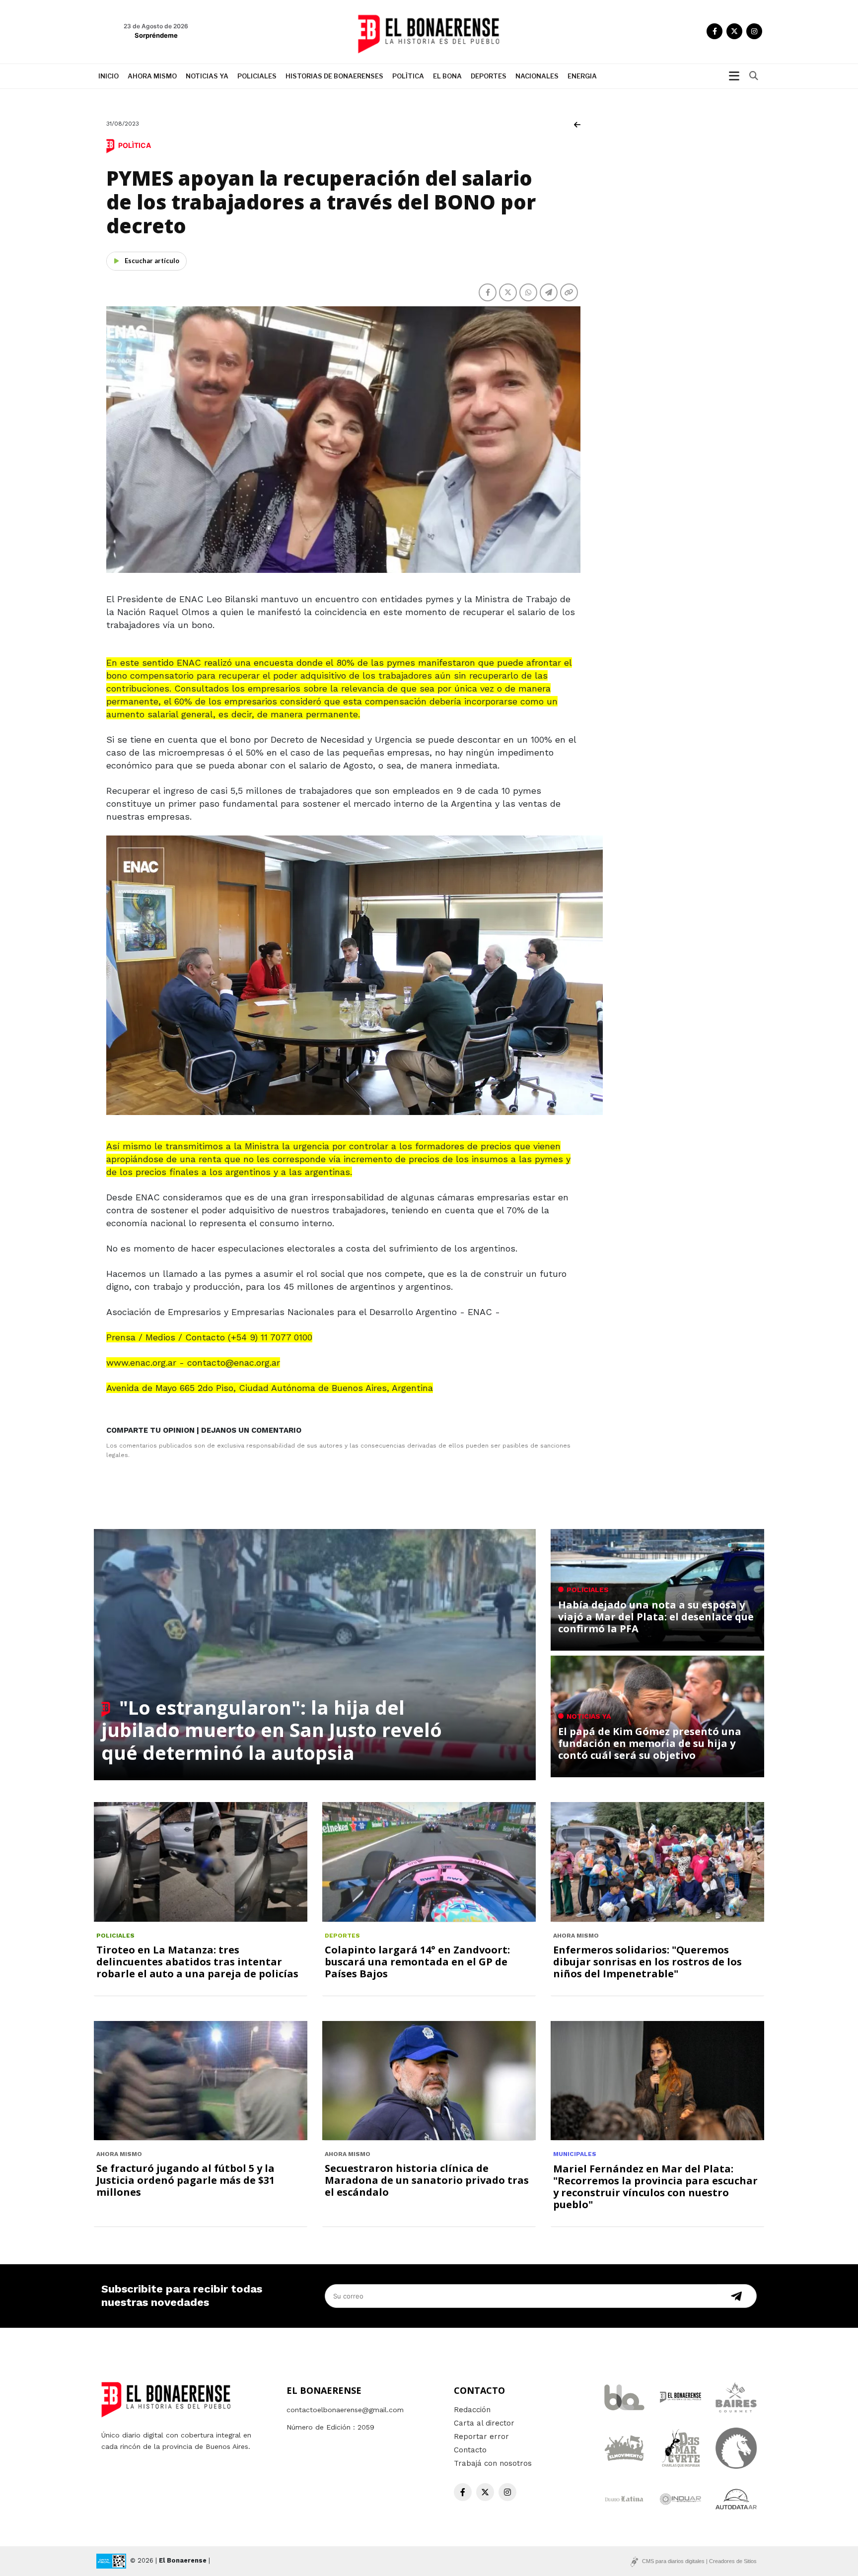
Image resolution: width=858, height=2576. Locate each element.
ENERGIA (582, 76)
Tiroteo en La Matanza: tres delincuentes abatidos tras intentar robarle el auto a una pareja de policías (197, 1962)
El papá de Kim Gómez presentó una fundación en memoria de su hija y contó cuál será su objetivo (650, 1743)
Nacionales (537, 76)
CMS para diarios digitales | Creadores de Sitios (699, 2561)
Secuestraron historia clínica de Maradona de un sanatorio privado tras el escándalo (427, 2180)
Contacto (470, 2450)
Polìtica (408, 76)
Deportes (489, 76)
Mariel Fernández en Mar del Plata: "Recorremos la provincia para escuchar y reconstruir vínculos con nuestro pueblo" (655, 2187)
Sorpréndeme (156, 35)
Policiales (257, 76)
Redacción (472, 2410)
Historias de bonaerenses (334, 76)
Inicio (108, 76)
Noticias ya (207, 76)
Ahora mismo (152, 76)
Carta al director (484, 2423)
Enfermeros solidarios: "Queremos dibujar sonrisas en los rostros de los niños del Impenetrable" (647, 1962)
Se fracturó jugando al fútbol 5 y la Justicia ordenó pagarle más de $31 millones (185, 2180)
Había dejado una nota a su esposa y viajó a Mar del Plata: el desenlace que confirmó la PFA (656, 1617)
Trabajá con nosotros (493, 2463)
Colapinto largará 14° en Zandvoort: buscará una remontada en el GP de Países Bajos (417, 1962)
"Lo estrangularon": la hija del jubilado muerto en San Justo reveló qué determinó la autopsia (272, 1730)
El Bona (447, 76)
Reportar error (481, 2437)
